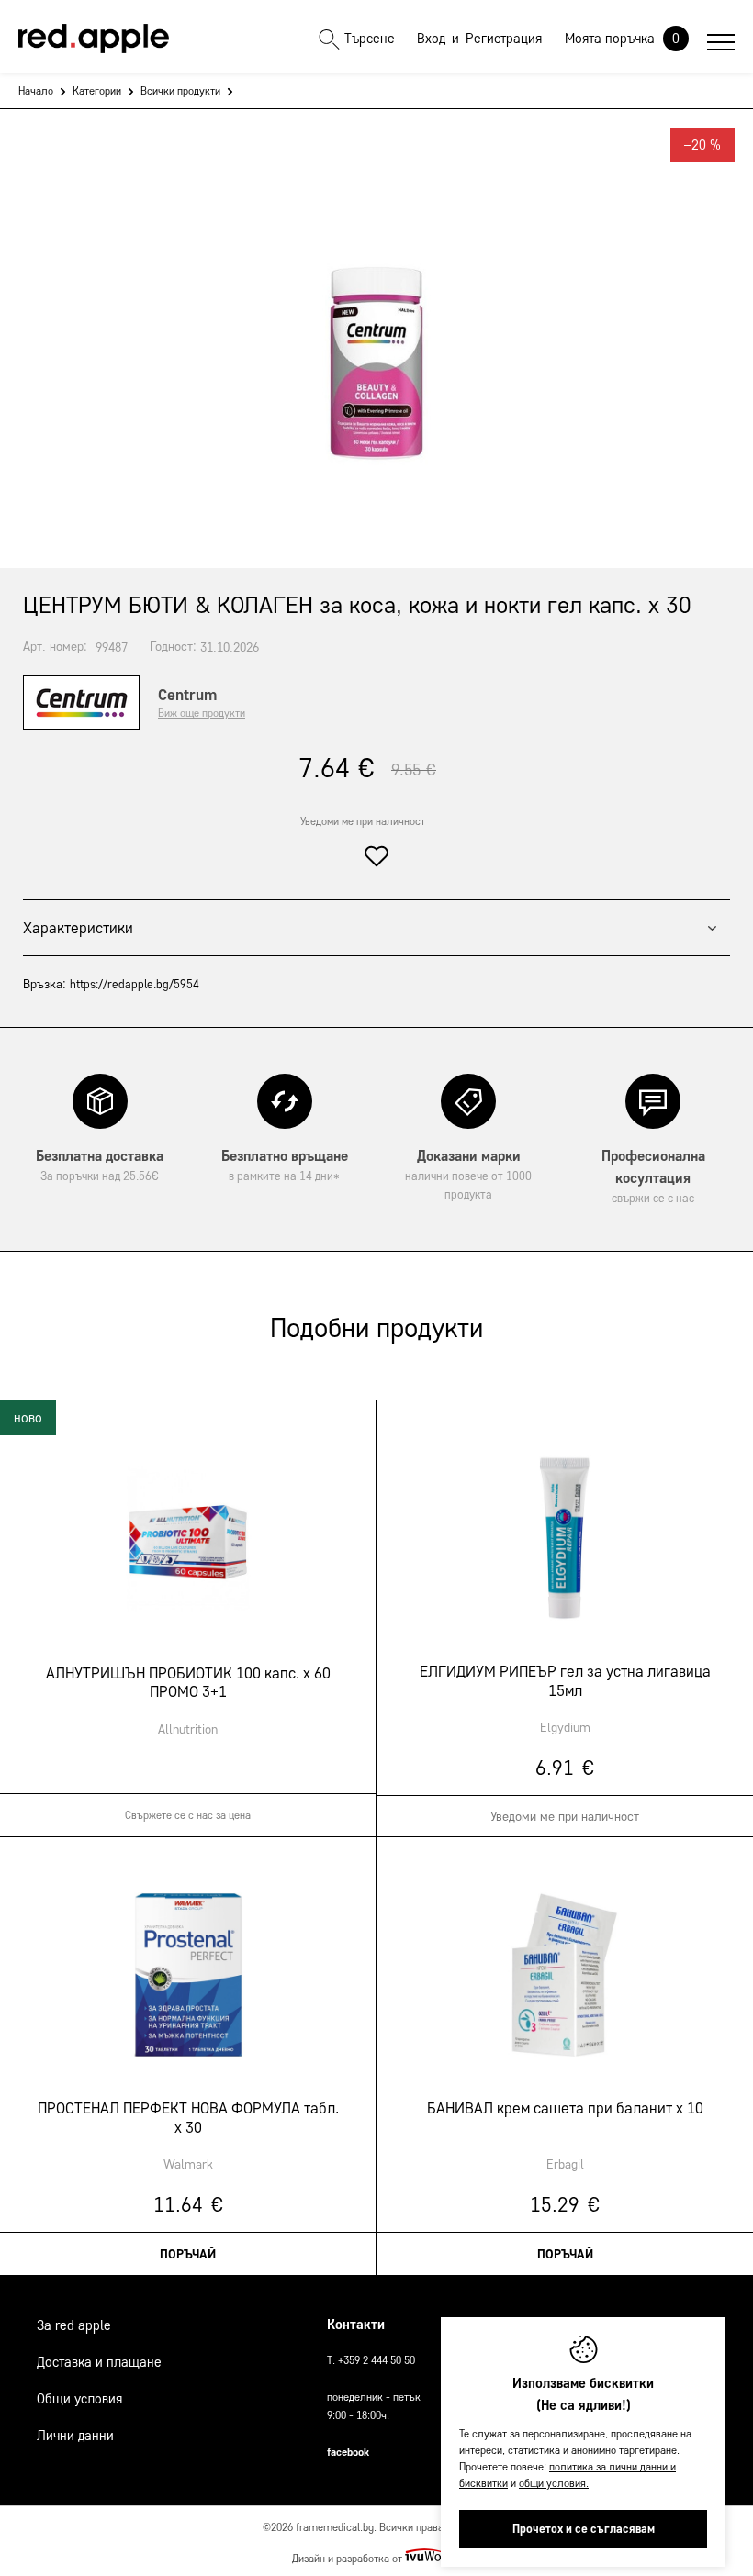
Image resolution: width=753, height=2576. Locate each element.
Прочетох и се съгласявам (584, 2529)
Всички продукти (180, 90)
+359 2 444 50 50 (376, 2360)
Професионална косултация (653, 1176)
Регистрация (504, 39)
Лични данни (75, 2436)
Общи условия (79, 2399)
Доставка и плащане (99, 2362)
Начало (36, 90)
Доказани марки (468, 1174)
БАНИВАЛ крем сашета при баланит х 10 (565, 2108)
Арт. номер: (55, 647)
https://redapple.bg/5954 (135, 984)
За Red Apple (74, 2325)
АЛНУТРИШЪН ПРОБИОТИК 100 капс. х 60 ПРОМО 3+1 (188, 1682)
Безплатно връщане (285, 1165)
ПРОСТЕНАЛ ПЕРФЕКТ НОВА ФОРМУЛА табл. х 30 (188, 2117)
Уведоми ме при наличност (363, 821)
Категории (97, 90)
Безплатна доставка (100, 1165)
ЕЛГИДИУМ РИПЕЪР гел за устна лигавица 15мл (565, 1680)
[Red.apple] (94, 39)
